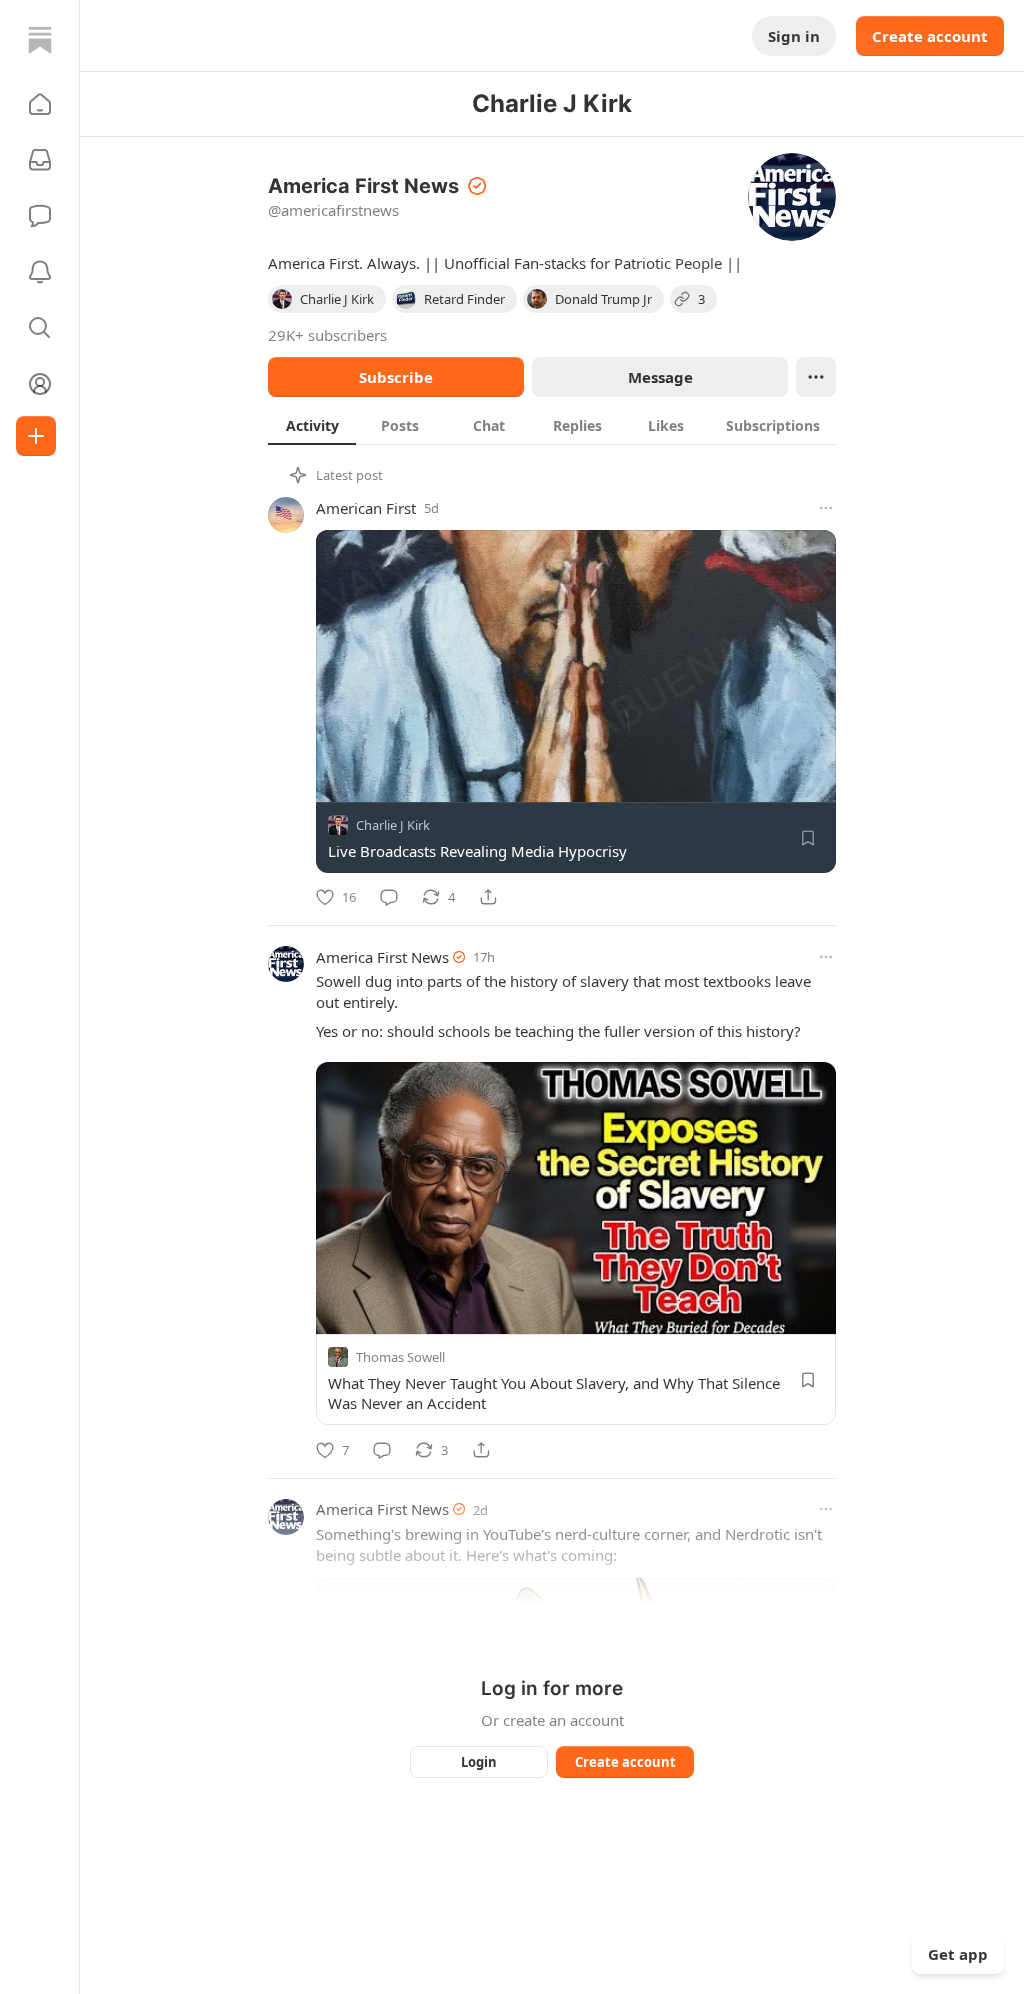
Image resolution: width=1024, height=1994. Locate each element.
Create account (930, 36)
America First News (382, 957)
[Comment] (389, 897)
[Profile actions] (816, 377)
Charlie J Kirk (393, 825)
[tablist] (552, 425)
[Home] (40, 40)
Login (479, 1762)
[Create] (36, 436)
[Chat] (40, 216)
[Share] (488, 897)
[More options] (826, 508)
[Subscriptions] (40, 160)
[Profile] (40, 384)
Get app (958, 1954)
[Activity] (40, 272)
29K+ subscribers (327, 335)
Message (660, 377)
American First (366, 508)
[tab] (312, 425)
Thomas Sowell (400, 1358)
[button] (40, 104)
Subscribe (396, 377)
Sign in (794, 36)
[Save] (808, 838)
